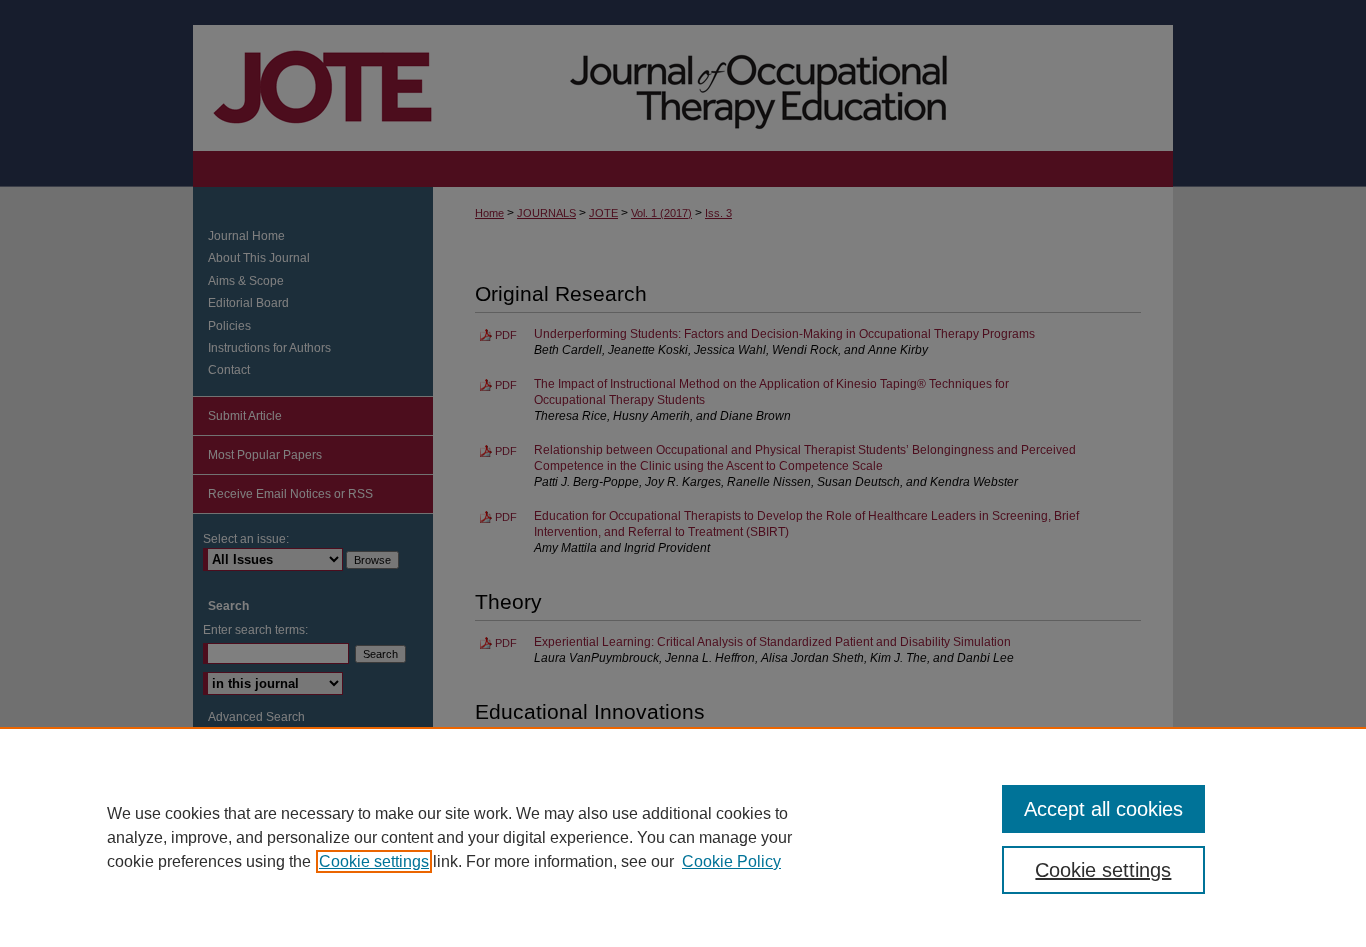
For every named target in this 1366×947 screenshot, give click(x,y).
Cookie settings (374, 861)
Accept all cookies (1103, 809)
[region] (683, 837)
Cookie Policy (731, 861)
